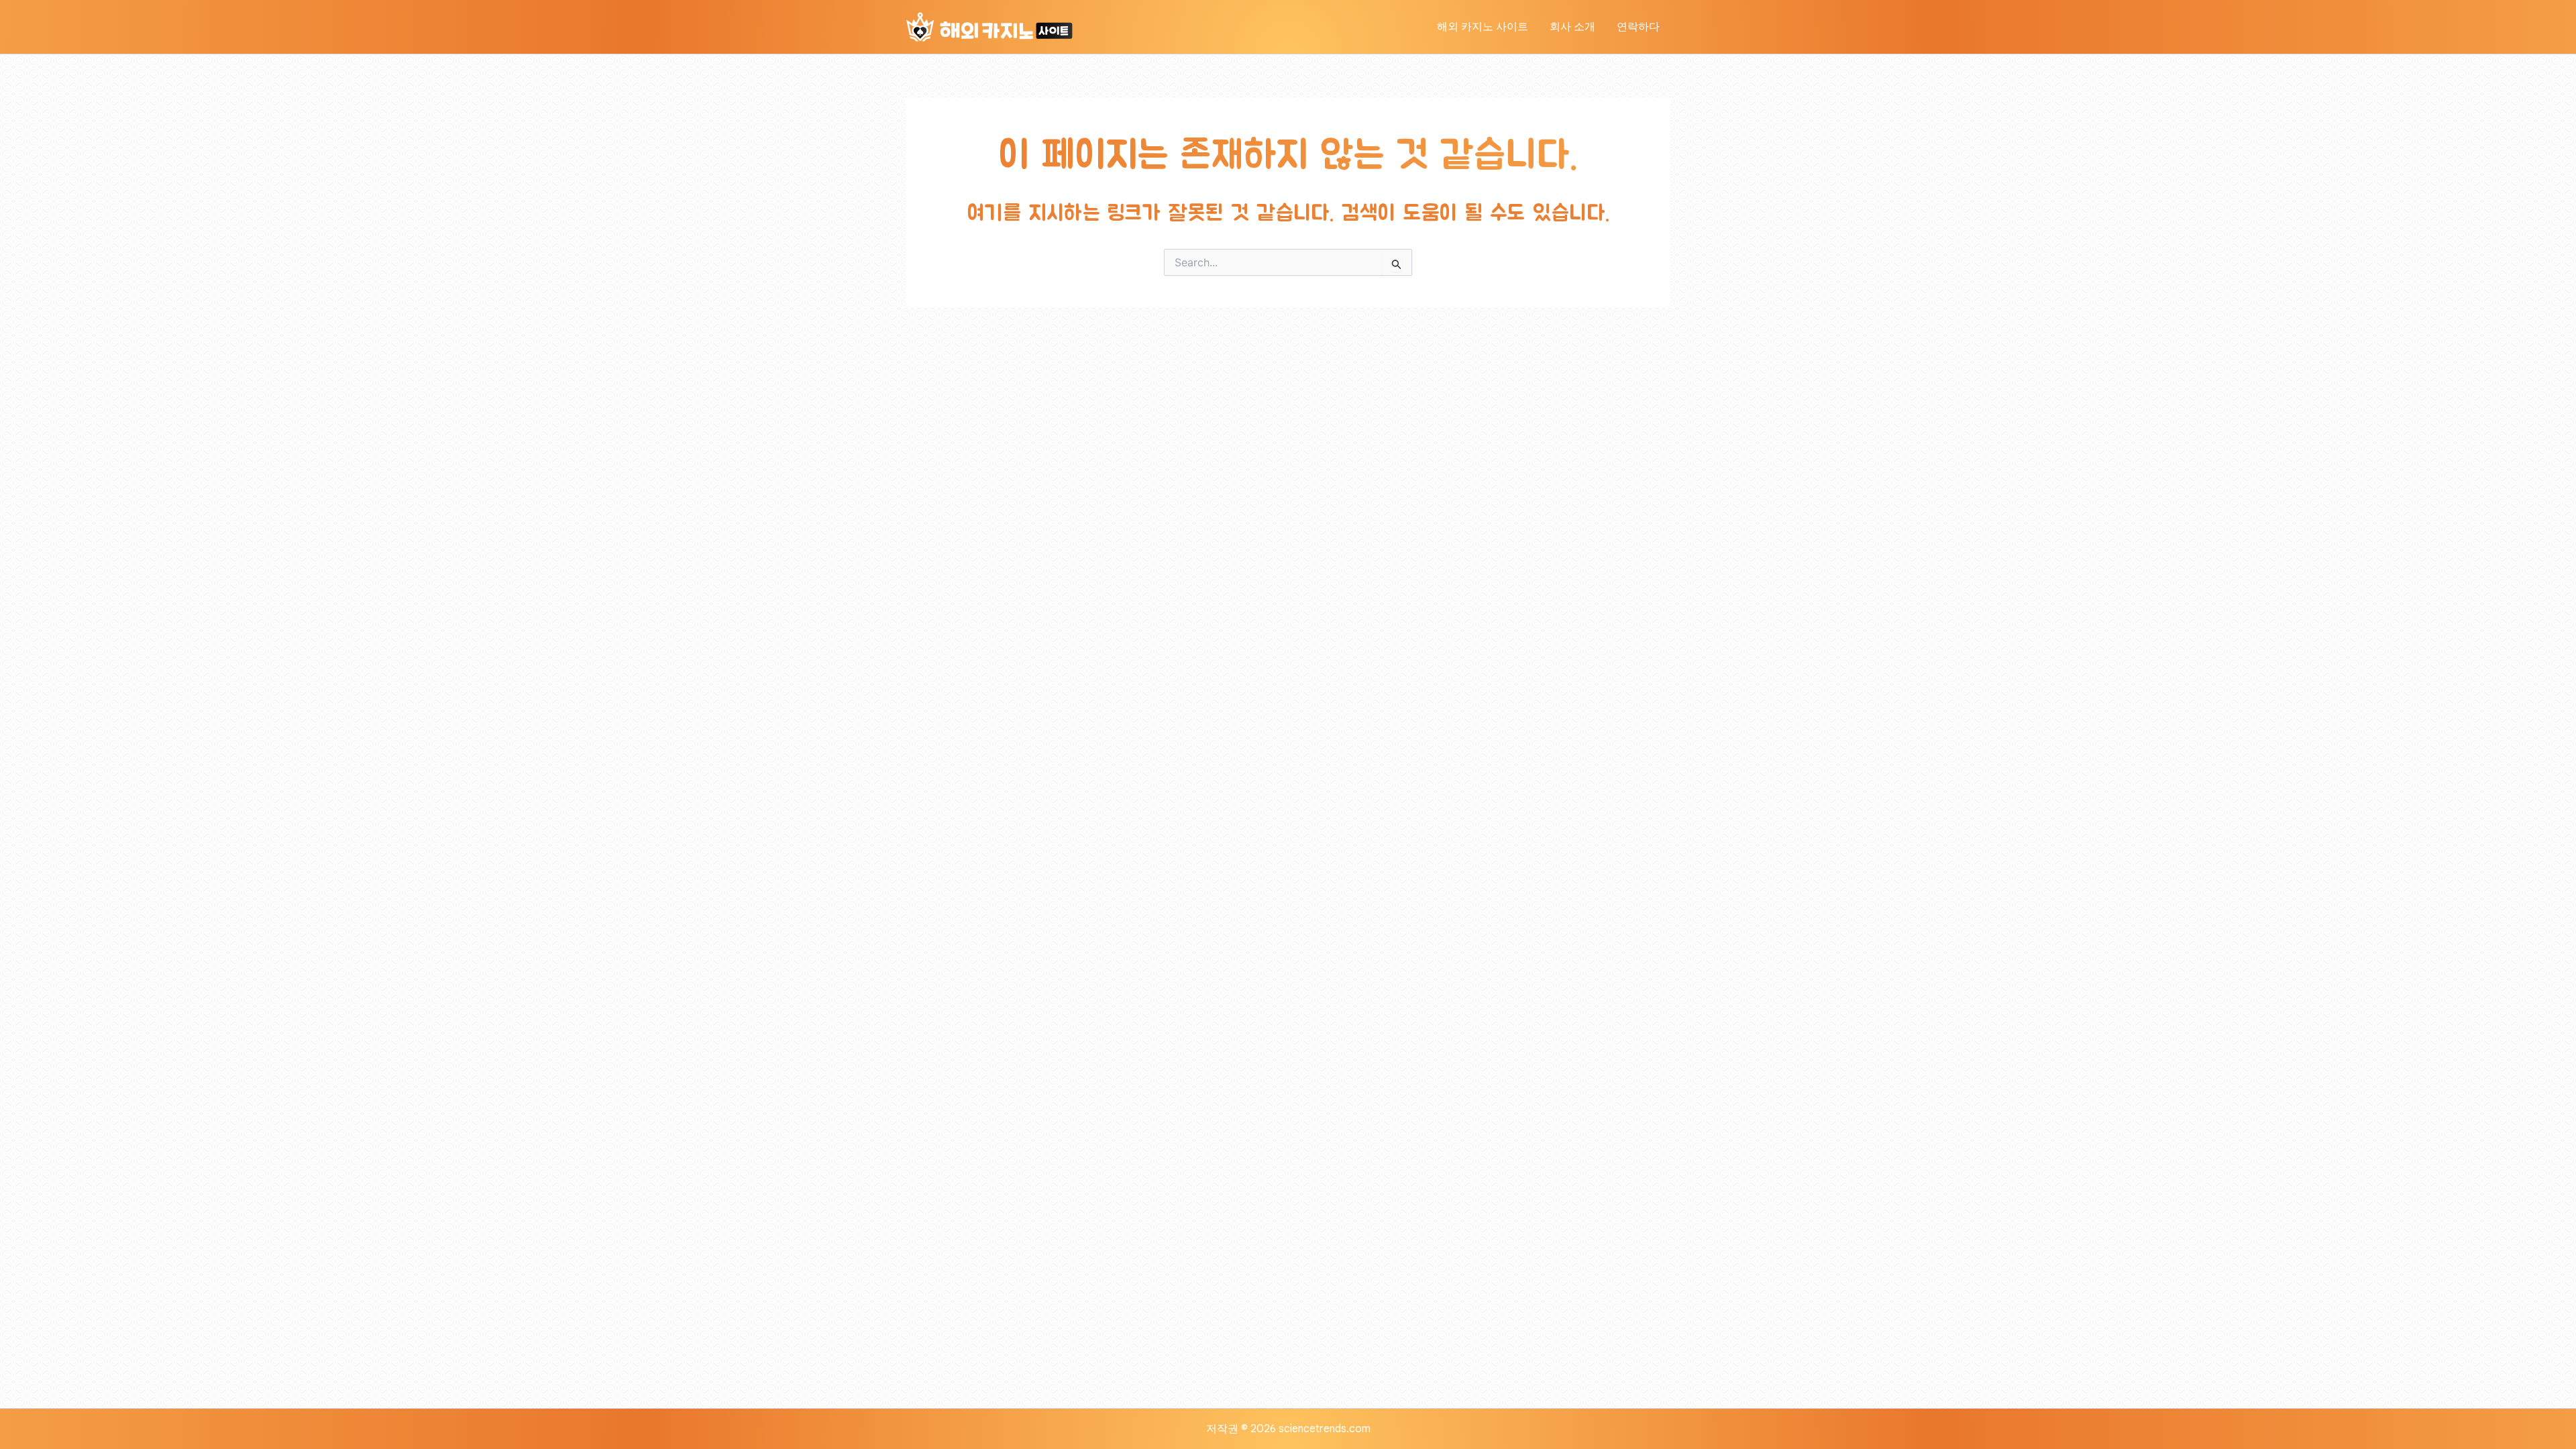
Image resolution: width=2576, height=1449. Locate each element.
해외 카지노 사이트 (1483, 27)
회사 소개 (1572, 27)
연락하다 (1638, 27)
